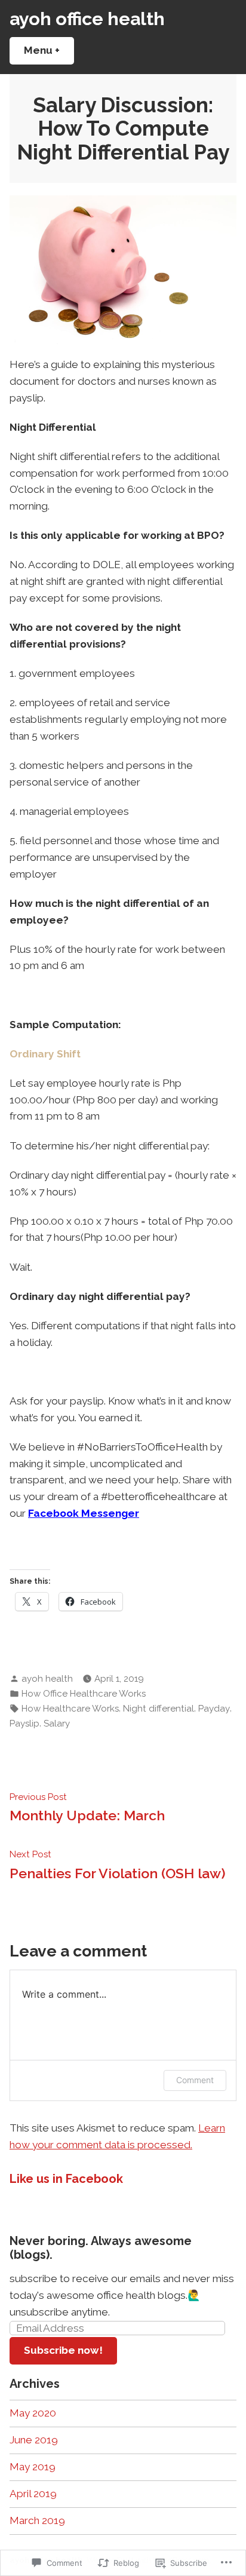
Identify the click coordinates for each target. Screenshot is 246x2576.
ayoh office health (87, 19)
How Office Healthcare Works (84, 1694)
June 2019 (34, 2440)
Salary (57, 1724)
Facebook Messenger (84, 1513)
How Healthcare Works (70, 1709)
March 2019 (37, 2520)
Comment (195, 2080)
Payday (214, 1709)
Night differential (159, 1709)
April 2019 (33, 2494)
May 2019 (33, 2467)
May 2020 (33, 2413)
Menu (49, 50)
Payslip (24, 1724)
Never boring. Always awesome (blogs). (101, 2248)
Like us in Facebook (66, 2179)
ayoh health (47, 1679)
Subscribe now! (63, 2350)
